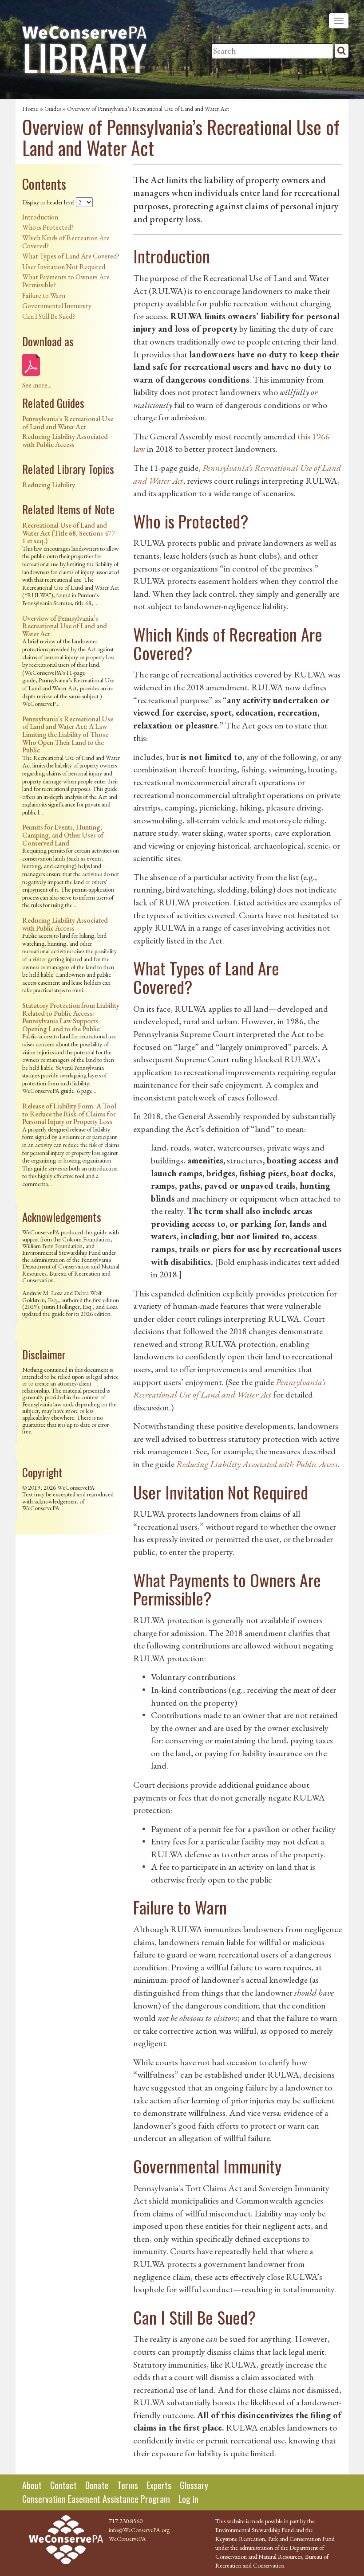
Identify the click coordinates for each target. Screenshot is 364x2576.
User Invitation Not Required (64, 267)
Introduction (40, 217)
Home (30, 109)
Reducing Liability (49, 485)
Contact (63, 2485)
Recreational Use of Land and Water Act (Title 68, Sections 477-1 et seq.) (70, 533)
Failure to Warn (44, 296)
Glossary (194, 2485)
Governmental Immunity (57, 306)
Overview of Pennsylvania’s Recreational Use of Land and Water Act (65, 626)
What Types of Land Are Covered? (71, 256)
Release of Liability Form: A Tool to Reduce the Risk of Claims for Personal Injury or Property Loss (69, 1114)
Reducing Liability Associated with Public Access (65, 440)
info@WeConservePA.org (139, 2530)
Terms (128, 2485)
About (32, 2485)
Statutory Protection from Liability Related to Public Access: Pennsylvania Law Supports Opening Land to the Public (71, 1017)
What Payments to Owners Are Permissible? (66, 281)
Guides (53, 109)
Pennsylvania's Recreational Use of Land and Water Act (68, 423)
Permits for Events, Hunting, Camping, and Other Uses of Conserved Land (63, 835)
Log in (188, 2499)
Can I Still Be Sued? (49, 316)
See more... (37, 385)
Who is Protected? (48, 227)
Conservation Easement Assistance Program (96, 2499)
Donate (97, 2485)
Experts (159, 2485)
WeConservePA (127, 2539)
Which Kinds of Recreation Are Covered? (66, 242)
